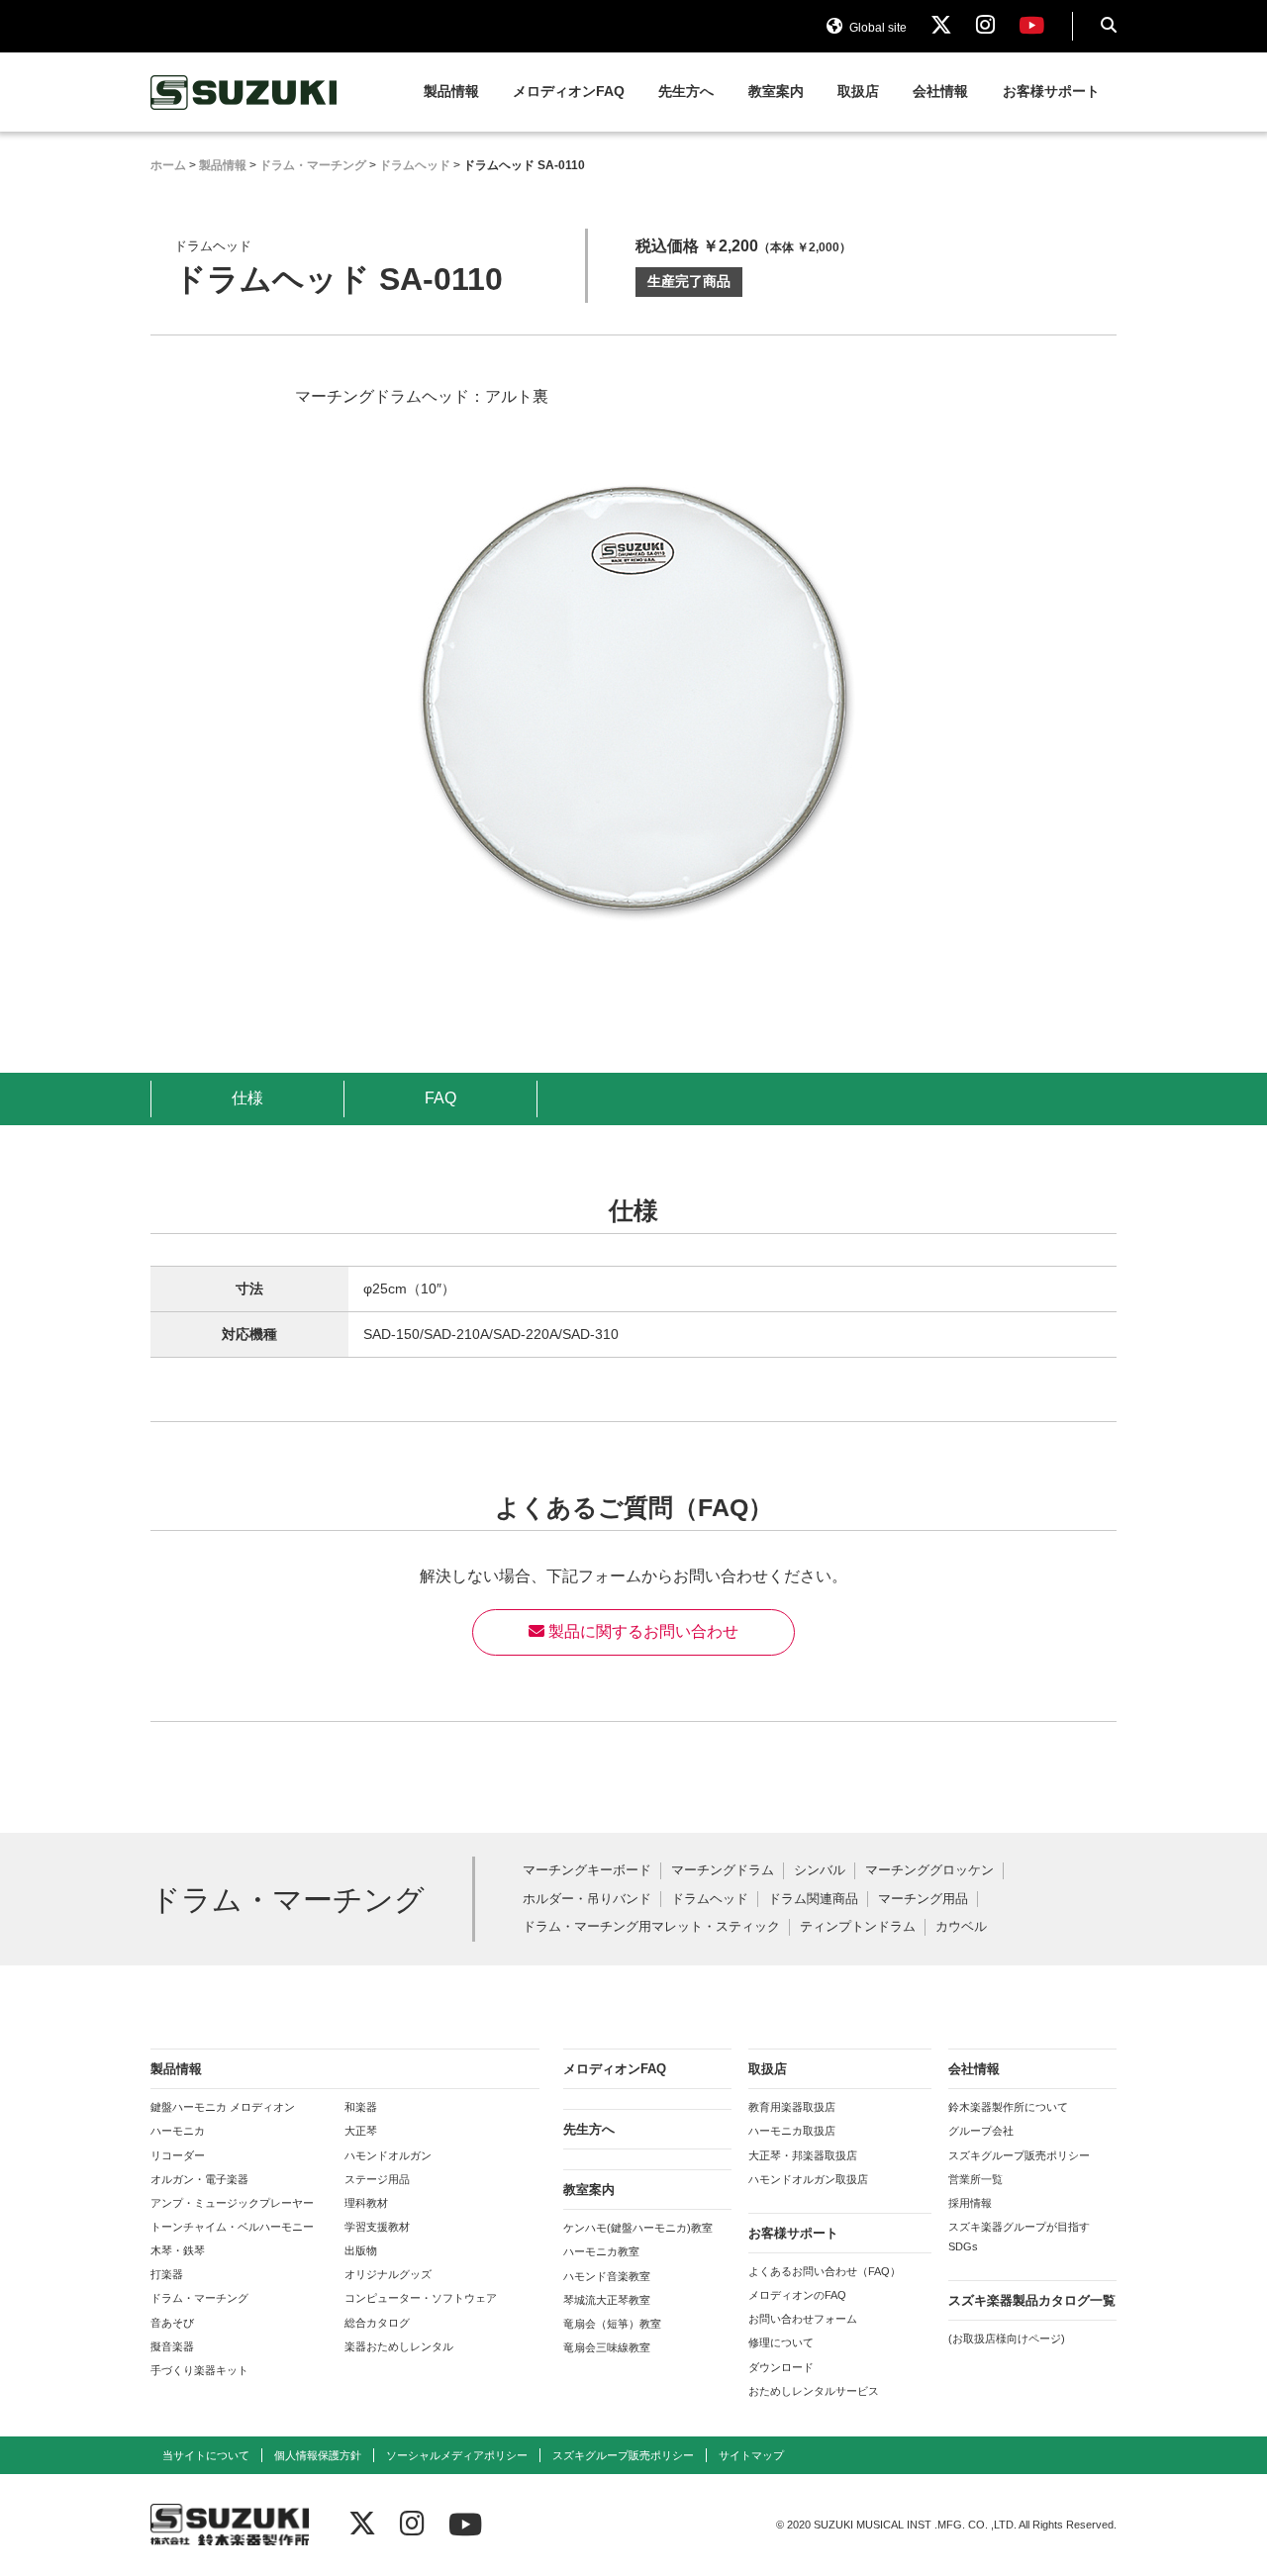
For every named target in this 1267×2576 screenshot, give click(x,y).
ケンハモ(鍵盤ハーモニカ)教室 (638, 2228)
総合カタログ (377, 2323)
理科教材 (366, 2203)
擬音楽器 (172, 2346)
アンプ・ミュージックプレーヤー (232, 2203)
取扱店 (858, 92)
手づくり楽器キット (199, 2370)
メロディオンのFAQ (797, 2295)
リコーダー (178, 2155)
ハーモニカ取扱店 (792, 2131)
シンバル (820, 1871)
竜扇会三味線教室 (607, 2347)
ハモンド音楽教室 (607, 2276)
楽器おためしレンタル (399, 2346)
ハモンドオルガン (388, 2155)
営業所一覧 (975, 2179)
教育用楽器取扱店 (792, 2107)
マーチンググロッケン (929, 1871)
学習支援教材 (377, 2227)
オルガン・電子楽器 (199, 2179)
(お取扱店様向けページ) (1007, 2338)
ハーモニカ (178, 2131)
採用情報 (970, 2203)
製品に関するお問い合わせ (641, 1631)
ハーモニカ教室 (601, 2251)
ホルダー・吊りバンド (587, 1900)
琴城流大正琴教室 (607, 2300)
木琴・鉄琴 (178, 2250)
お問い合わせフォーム (803, 2319)
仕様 (247, 1098)
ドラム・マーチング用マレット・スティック (651, 1927)
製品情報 (451, 92)
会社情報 (940, 92)
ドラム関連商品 (813, 1900)
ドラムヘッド (710, 1900)
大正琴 (361, 2131)
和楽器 (361, 2107)
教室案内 (776, 92)
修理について (781, 2342)
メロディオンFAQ (569, 92)
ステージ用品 (377, 2179)
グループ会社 (981, 2131)
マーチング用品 (923, 1900)
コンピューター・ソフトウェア (421, 2298)
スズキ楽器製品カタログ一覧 (1032, 2300)
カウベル (961, 1927)
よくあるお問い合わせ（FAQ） (825, 2271)
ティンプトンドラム (858, 1927)
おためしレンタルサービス (814, 2391)
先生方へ (686, 92)
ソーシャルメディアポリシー (457, 2455)
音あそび (172, 2323)
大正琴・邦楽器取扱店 (803, 2155)
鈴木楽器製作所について (1008, 2107)
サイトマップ (751, 2455)
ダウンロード (781, 2367)
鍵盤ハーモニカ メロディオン (223, 2107)
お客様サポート (1051, 92)
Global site (877, 28)
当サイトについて (206, 2455)
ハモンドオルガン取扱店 (808, 2179)
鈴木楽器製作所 (244, 93)
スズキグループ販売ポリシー (1019, 2155)
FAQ (440, 1098)
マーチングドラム (723, 1871)
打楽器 (167, 2274)
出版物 (361, 2250)
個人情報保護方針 (318, 2455)
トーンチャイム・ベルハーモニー (232, 2227)
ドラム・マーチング (199, 2298)
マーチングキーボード (587, 1871)
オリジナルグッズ (388, 2274)
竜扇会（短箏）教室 (612, 2324)
